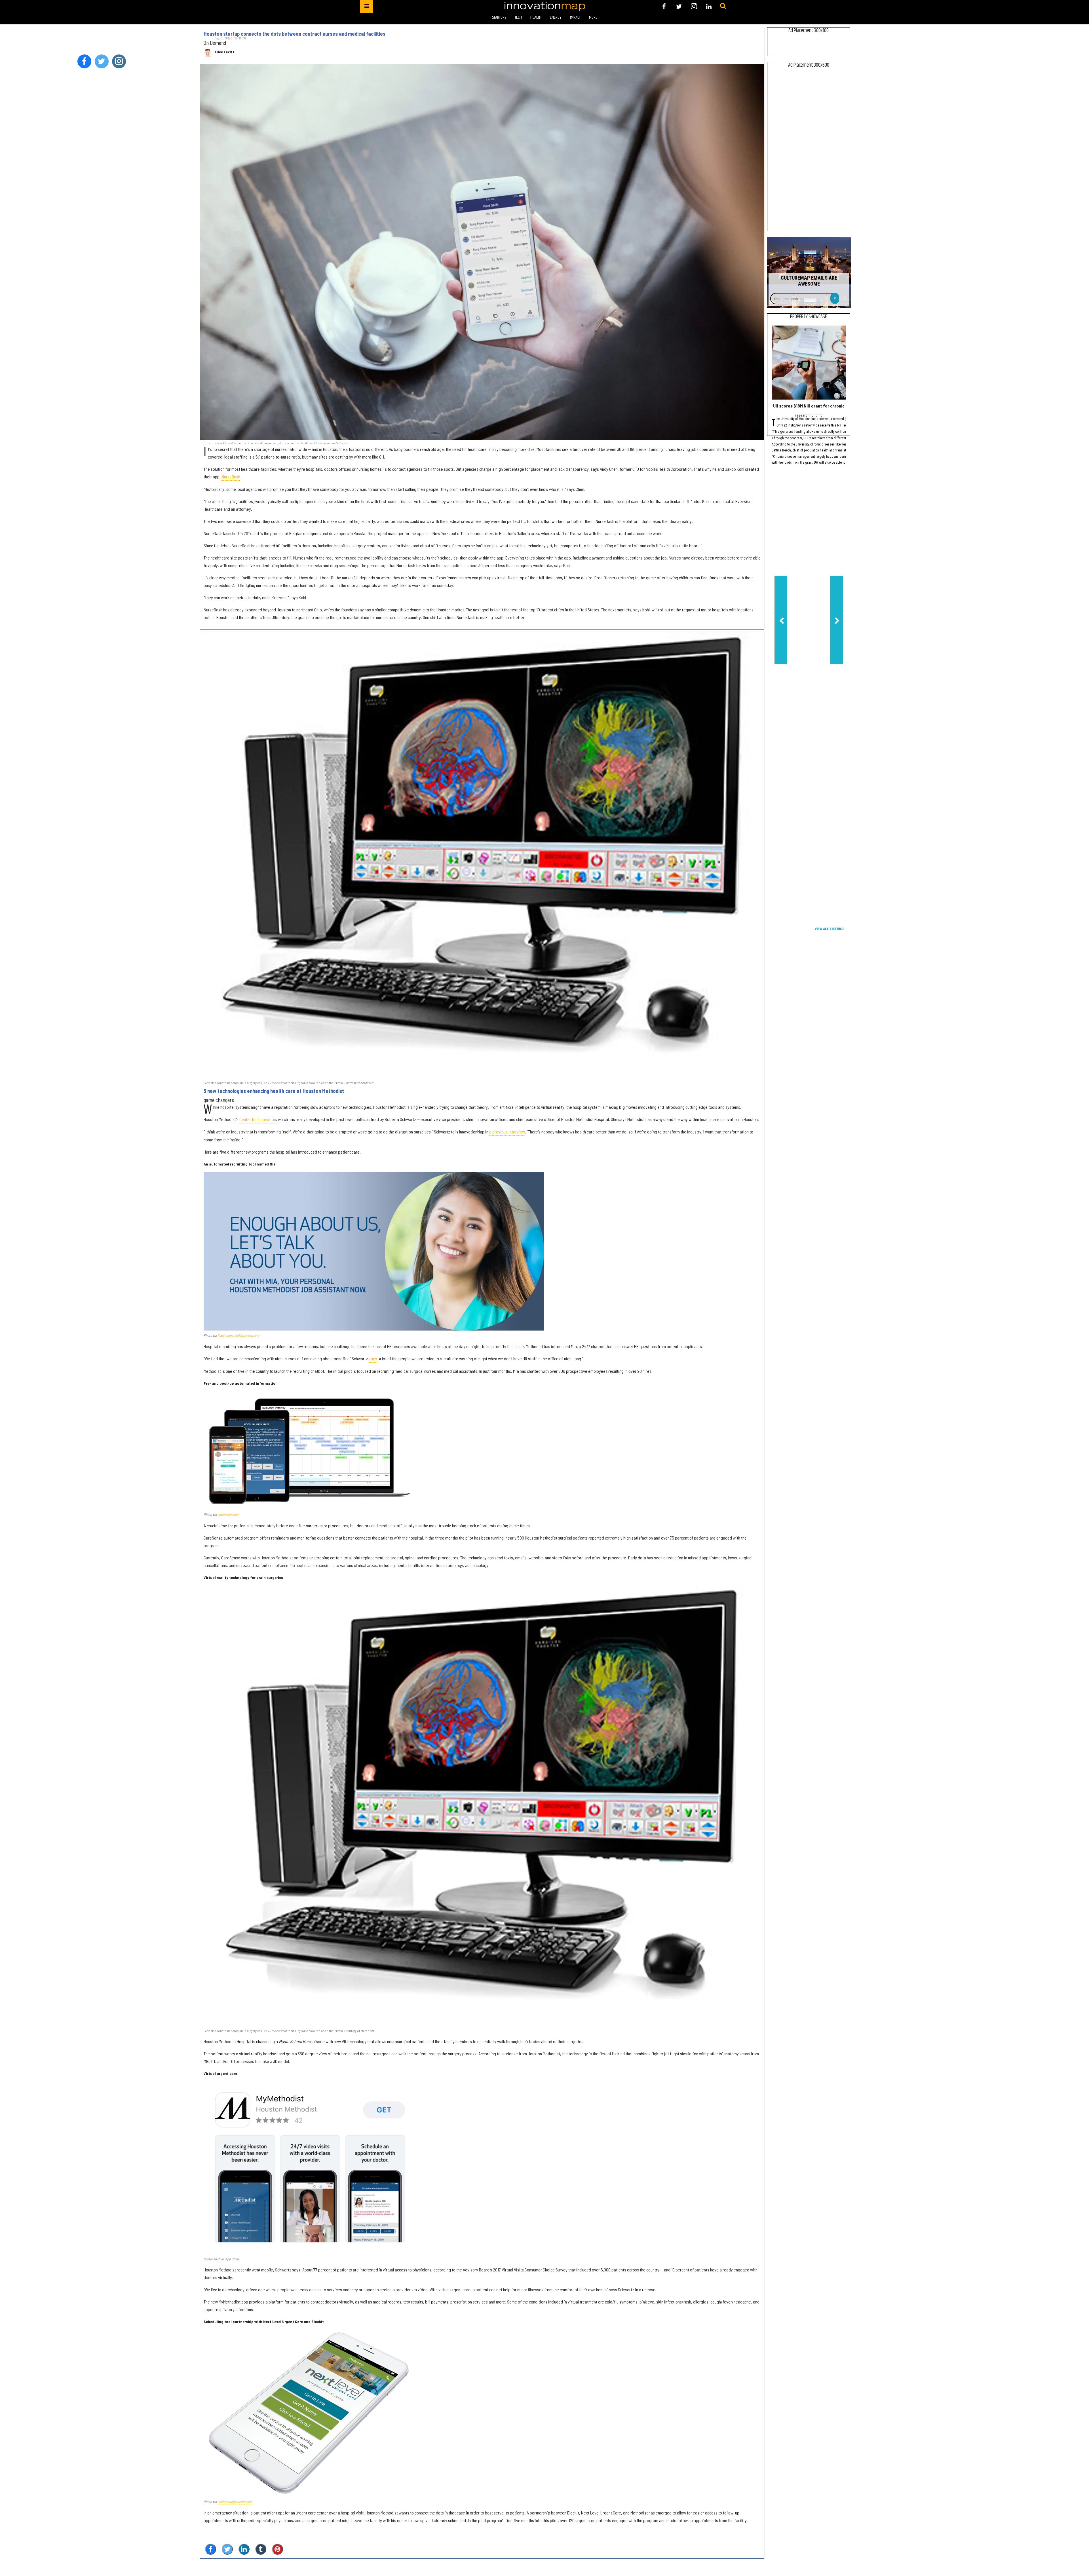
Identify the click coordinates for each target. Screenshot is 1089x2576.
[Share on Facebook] (211, 2549)
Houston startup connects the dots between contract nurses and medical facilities (295, 34)
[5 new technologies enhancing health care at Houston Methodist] (482, 856)
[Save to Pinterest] (277, 2549)
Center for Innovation (258, 1119)
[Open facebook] (664, 6)
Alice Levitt (224, 52)
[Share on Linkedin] (244, 2549)
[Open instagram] (694, 6)
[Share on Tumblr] (261, 2549)
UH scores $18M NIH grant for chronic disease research (827, 406)
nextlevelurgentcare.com (235, 2502)
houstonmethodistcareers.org (238, 1335)
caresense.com (228, 1515)
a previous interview (507, 1132)
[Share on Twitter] (227, 2549)
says (373, 1358)
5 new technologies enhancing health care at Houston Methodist (274, 1091)
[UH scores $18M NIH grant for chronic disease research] (809, 363)
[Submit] (723, 6)
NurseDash (231, 477)
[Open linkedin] (709, 6)
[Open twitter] (679, 6)
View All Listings (830, 929)
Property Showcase (809, 317)
